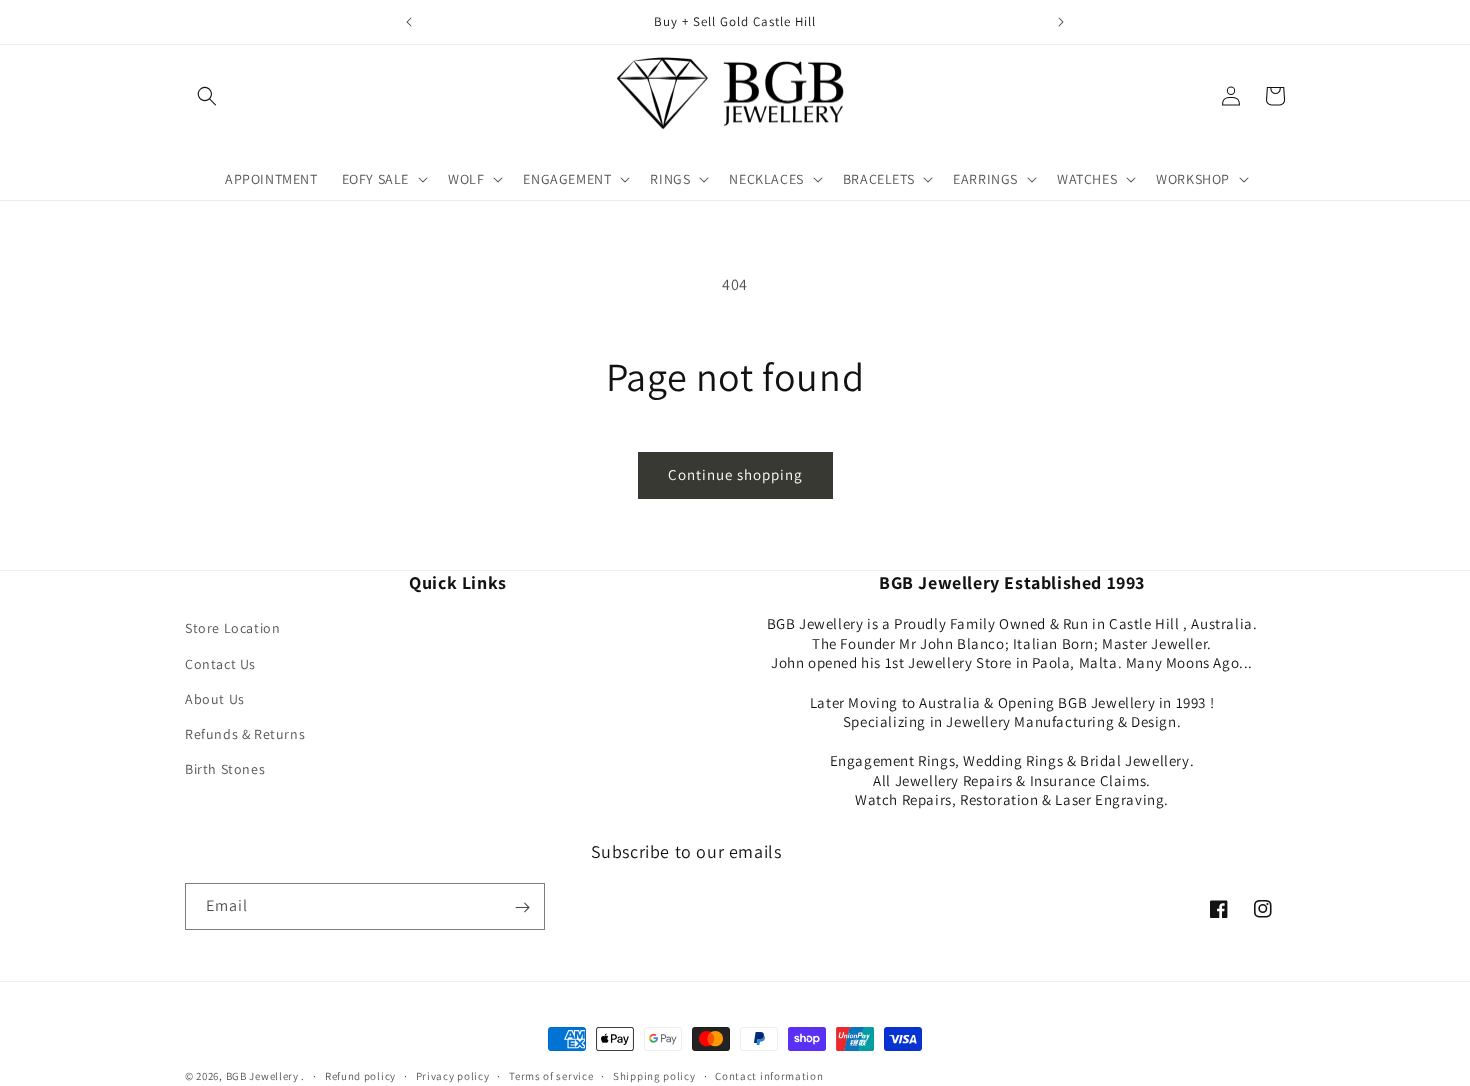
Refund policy (360, 1075)
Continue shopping (735, 474)
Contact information (769, 1075)
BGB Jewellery (262, 1076)
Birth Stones (225, 770)
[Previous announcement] (409, 22)
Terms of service (551, 1075)
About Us (215, 699)
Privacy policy (453, 1075)
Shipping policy (654, 1075)
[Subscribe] (522, 907)
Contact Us (220, 664)
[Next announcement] (1061, 22)
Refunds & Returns (245, 734)
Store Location (232, 629)
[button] (207, 96)
